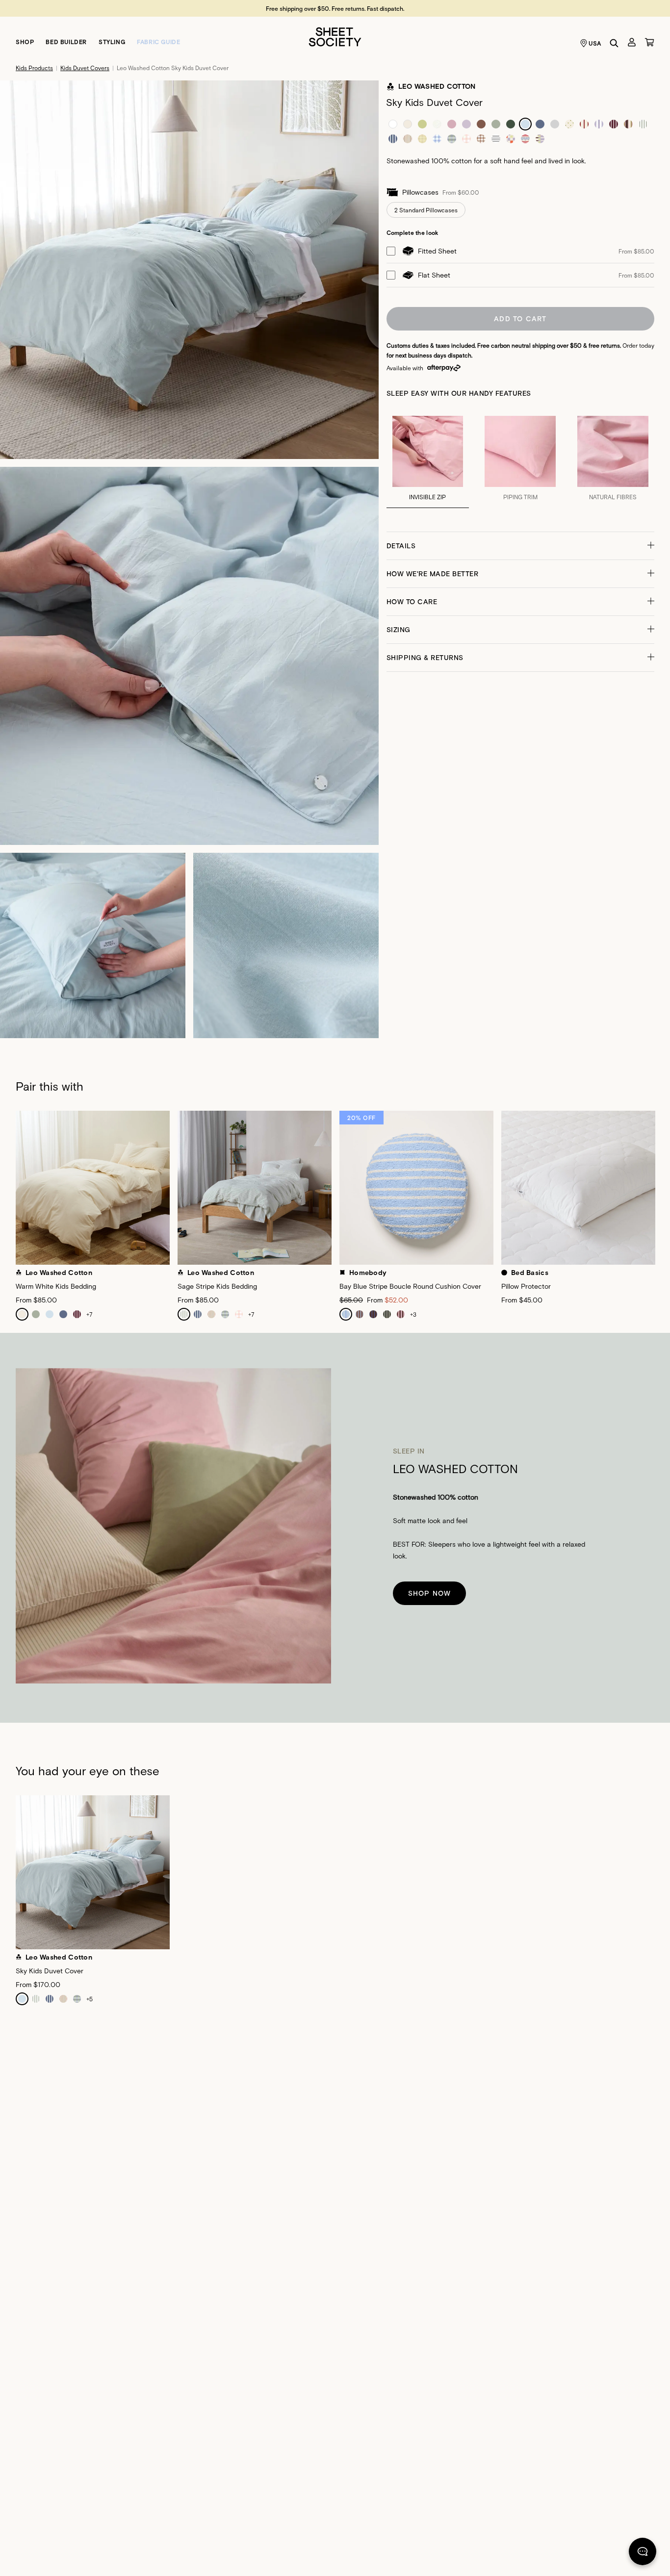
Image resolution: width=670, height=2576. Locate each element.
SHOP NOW (430, 1593)
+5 (90, 1999)
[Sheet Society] (335, 36)
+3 (413, 1314)
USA (595, 43)
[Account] (632, 42)
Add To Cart (520, 319)
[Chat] (643, 2553)
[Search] (614, 43)
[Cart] (649, 42)
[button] (521, 546)
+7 (89, 1314)
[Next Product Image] (662, 1192)
